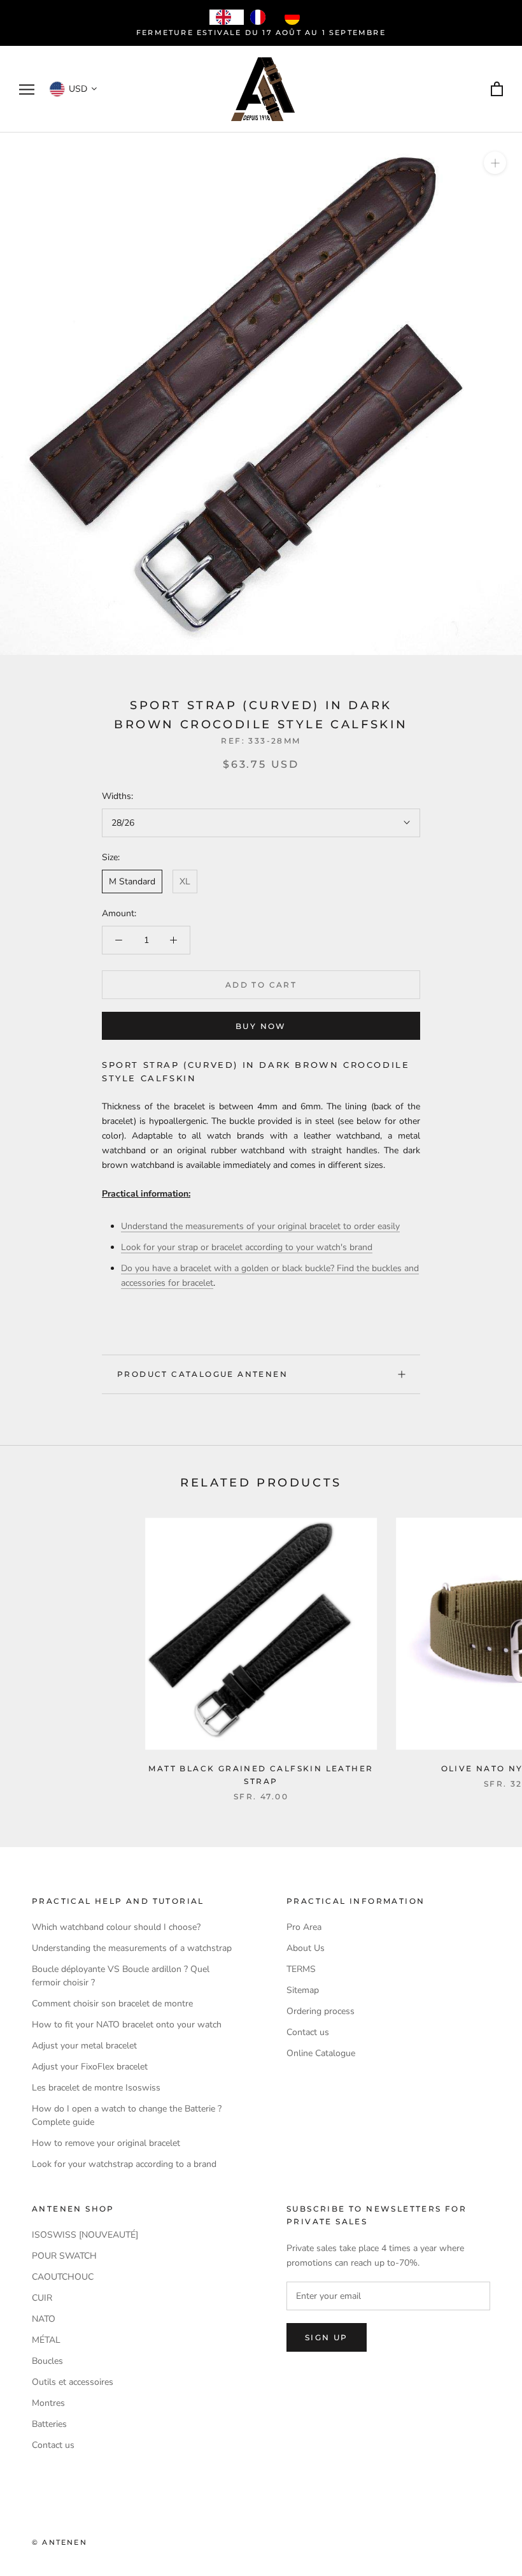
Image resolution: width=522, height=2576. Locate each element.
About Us (306, 1948)
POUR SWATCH (64, 2256)
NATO (44, 2319)
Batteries (49, 2424)
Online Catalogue (321, 2053)
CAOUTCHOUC (63, 2277)
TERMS (301, 1969)
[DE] (295, 17)
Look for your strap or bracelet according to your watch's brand (247, 1247)
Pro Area (304, 1927)
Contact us (308, 2032)
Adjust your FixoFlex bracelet (90, 2067)
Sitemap (303, 1990)
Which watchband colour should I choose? (116, 1927)
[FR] (261, 17)
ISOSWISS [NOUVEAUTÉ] (85, 2235)
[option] (261, 17)
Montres (48, 2403)
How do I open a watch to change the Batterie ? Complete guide (127, 2115)
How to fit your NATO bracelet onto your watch (127, 2025)
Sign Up (327, 2337)
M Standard (132, 881)
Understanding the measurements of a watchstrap (132, 1948)
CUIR (42, 2298)
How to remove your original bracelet (106, 2143)
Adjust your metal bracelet (84, 2046)
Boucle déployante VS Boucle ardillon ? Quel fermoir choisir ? (121, 1976)
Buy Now (261, 1026)
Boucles (47, 2361)
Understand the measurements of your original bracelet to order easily (260, 1226)
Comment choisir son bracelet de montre (112, 2004)
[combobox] (227, 17)
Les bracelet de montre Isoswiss (96, 2088)
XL (185, 881)
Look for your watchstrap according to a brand (124, 2164)
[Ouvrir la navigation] (27, 90)
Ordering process (321, 2011)
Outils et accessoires (73, 2382)
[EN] (227, 17)
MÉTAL (46, 2340)
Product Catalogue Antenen (202, 1374)
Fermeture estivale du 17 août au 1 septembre (261, 32)
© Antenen (60, 2542)
